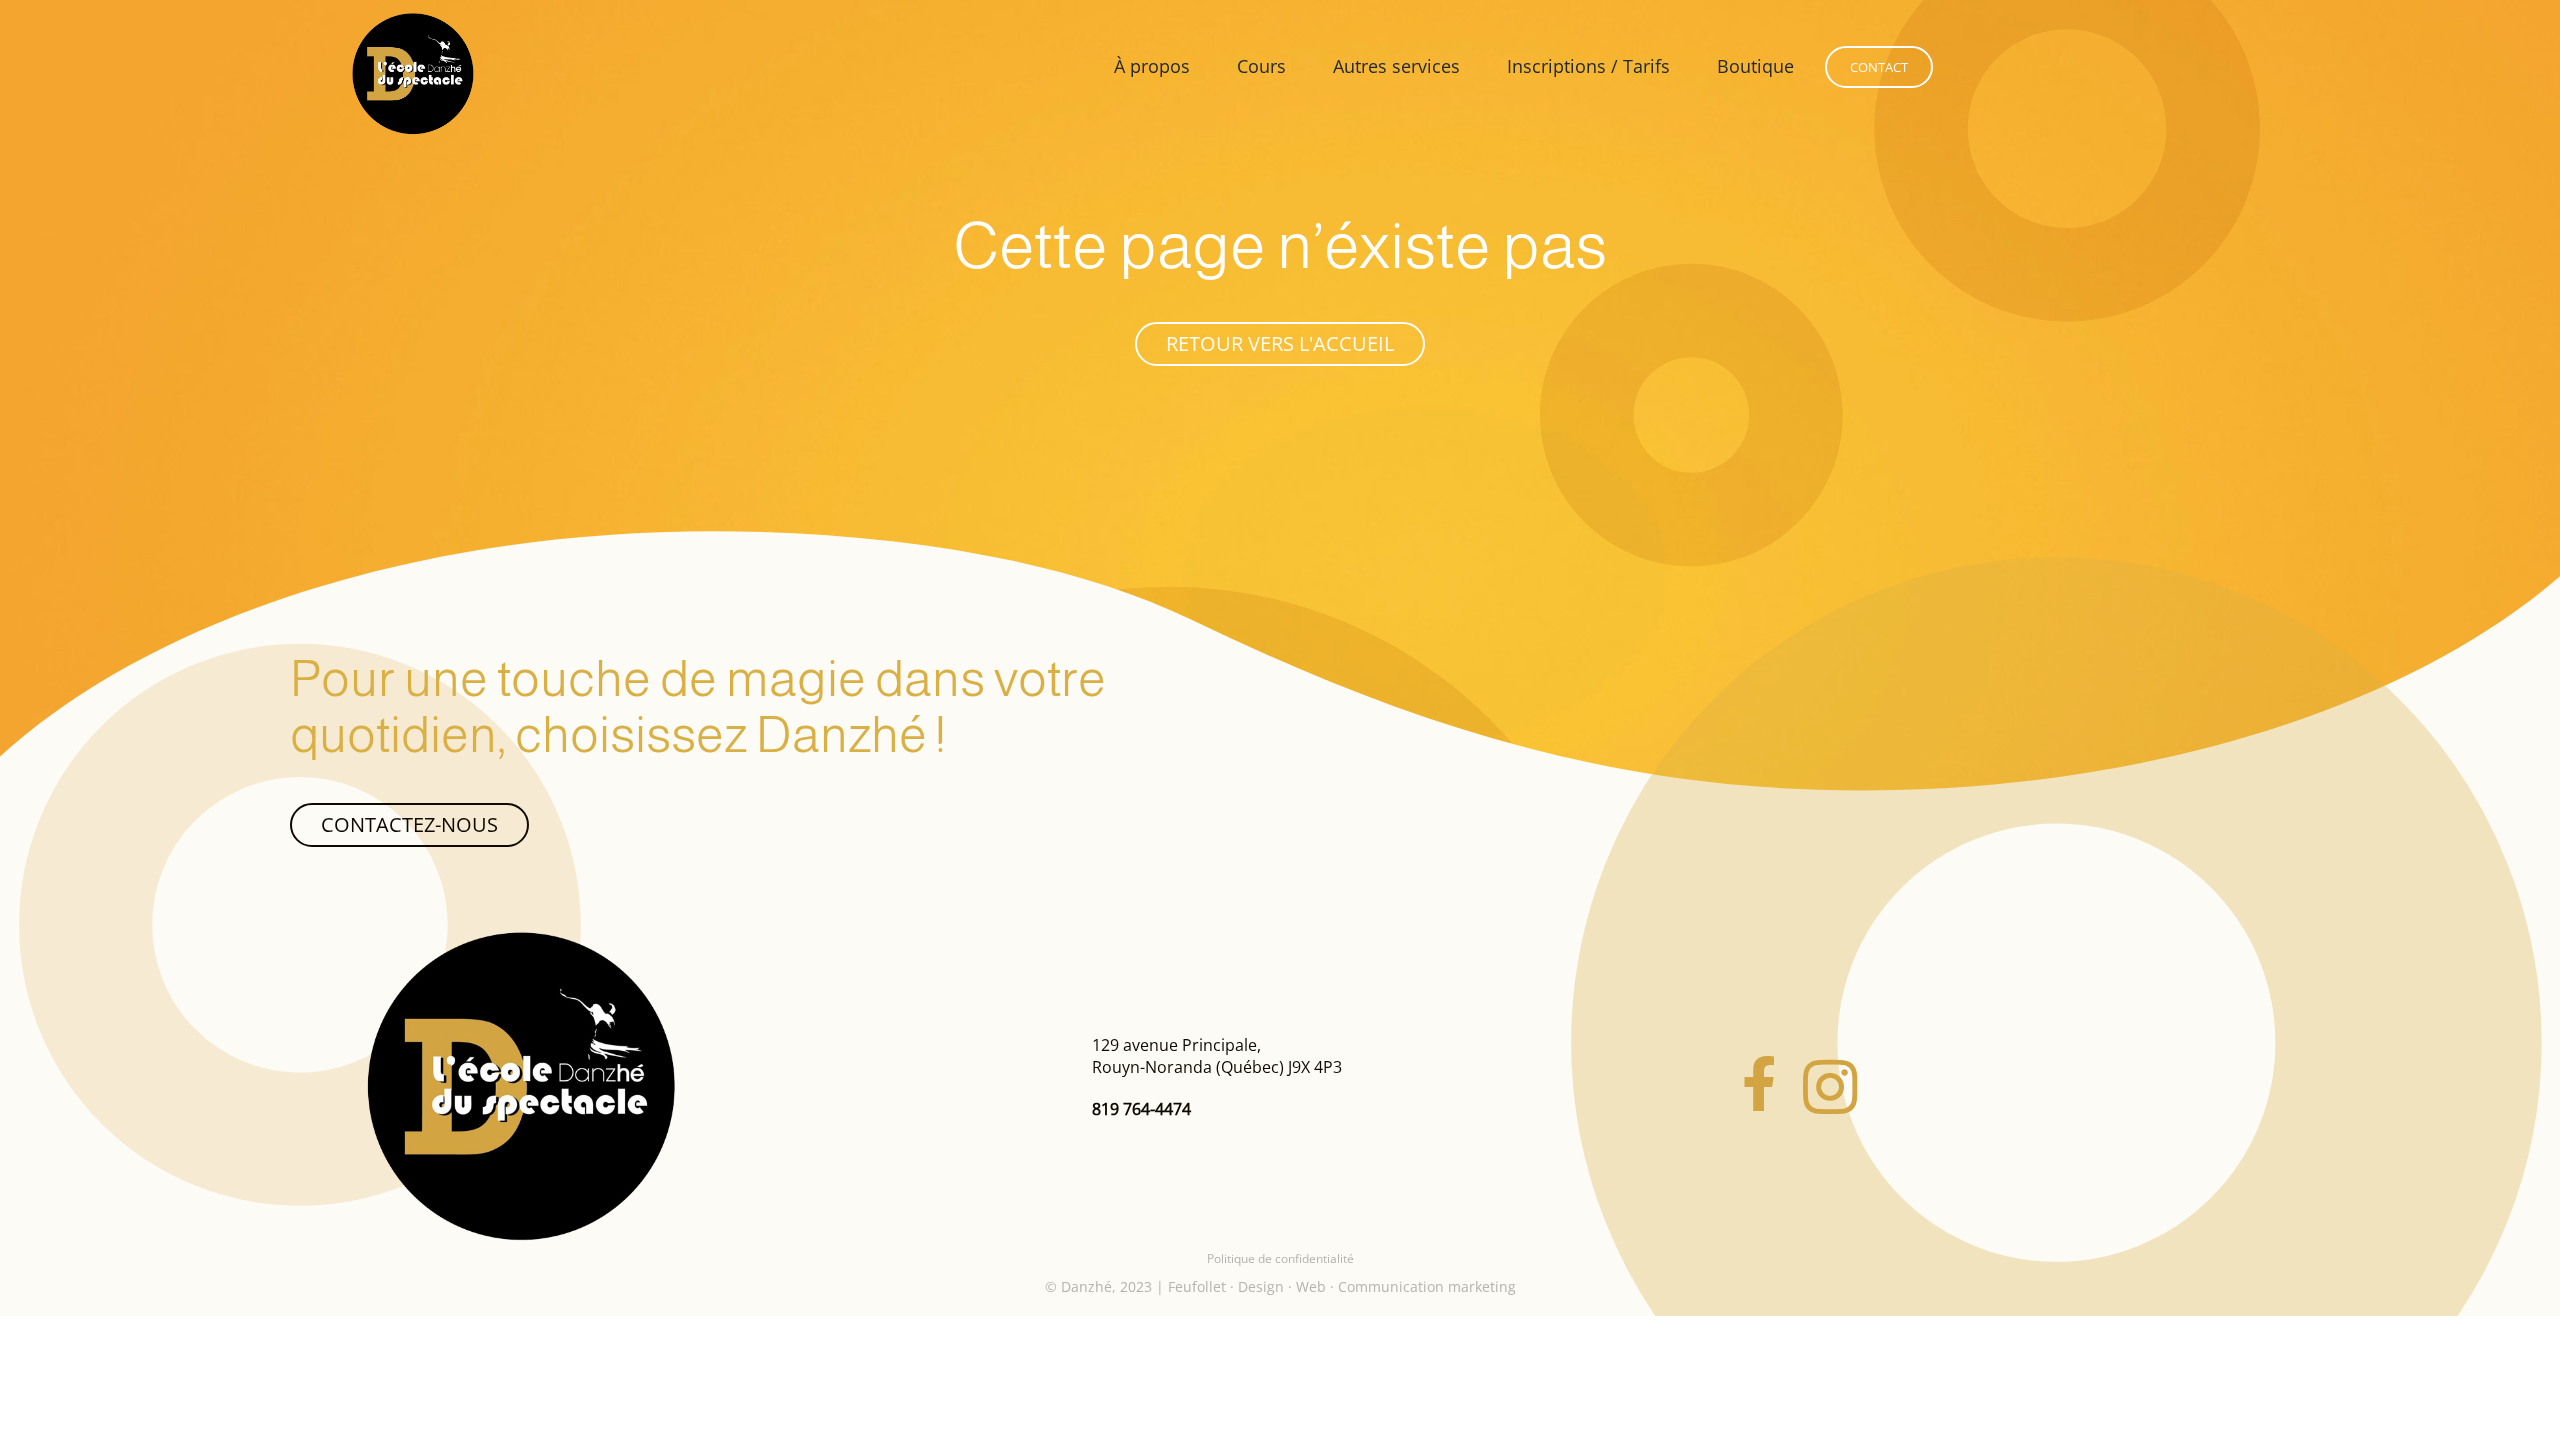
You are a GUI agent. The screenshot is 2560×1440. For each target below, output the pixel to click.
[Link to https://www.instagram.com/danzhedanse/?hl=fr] (1830, 1087)
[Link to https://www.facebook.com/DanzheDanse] (1759, 1087)
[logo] (521, 938)
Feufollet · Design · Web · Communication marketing (1342, 1286)
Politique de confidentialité (1280, 1258)
